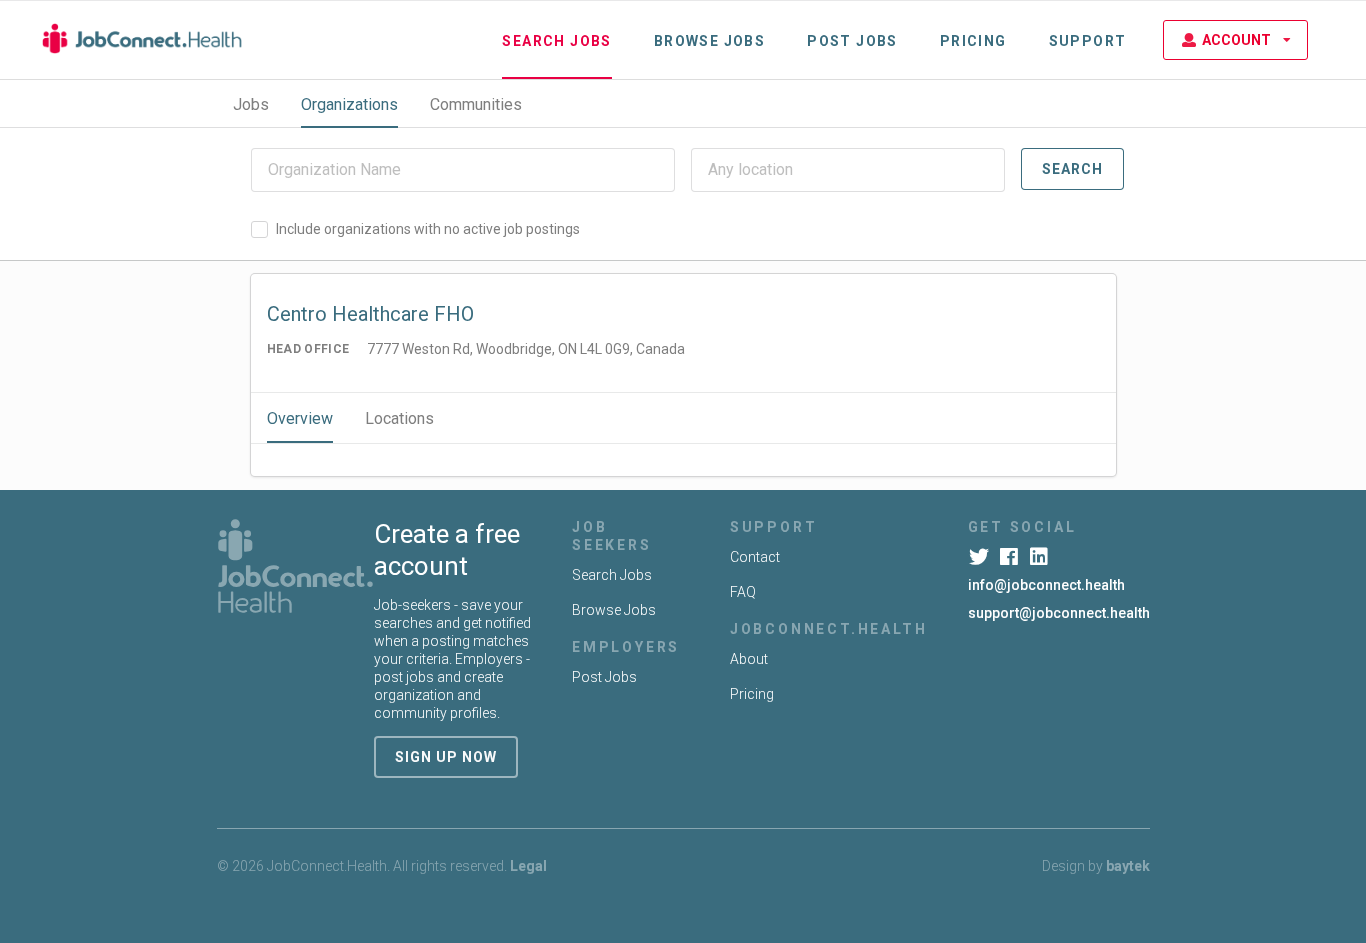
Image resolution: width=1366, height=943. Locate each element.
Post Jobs (852, 41)
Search (1072, 169)
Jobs (251, 104)
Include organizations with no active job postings (428, 229)
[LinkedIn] (1041, 557)
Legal (528, 866)
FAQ (743, 592)
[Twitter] (981, 557)
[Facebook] (1011, 557)
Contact (755, 557)
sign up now (446, 757)
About (749, 659)
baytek (1128, 866)
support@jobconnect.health (1059, 613)
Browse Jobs (709, 41)
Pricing (973, 41)
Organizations (349, 104)
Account (1236, 40)
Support (1088, 41)
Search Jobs (556, 41)
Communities (476, 104)
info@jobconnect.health (1046, 585)
